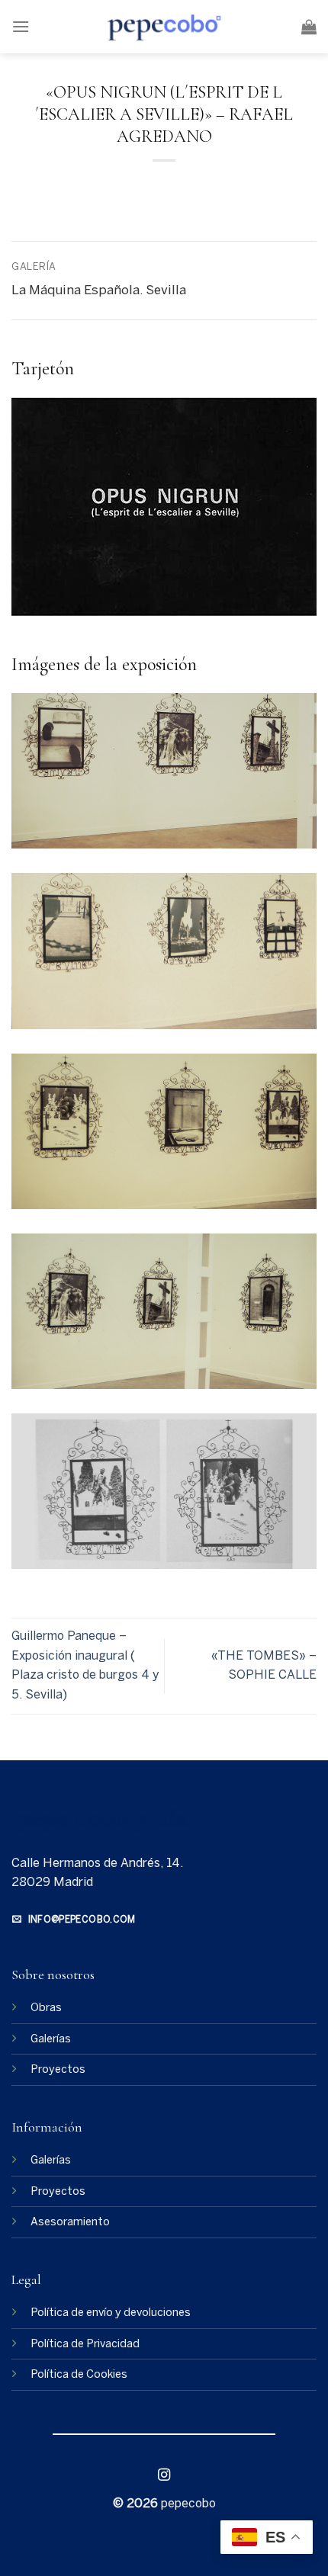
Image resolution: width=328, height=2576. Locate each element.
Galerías (51, 2039)
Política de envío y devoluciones (111, 2313)
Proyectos (58, 2070)
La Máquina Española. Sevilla (99, 290)
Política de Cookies (79, 2375)
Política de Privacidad (85, 2344)
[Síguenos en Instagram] (164, 2477)
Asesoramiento (70, 2222)
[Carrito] (309, 27)
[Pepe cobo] (164, 26)
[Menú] (21, 26)
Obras (46, 2008)
